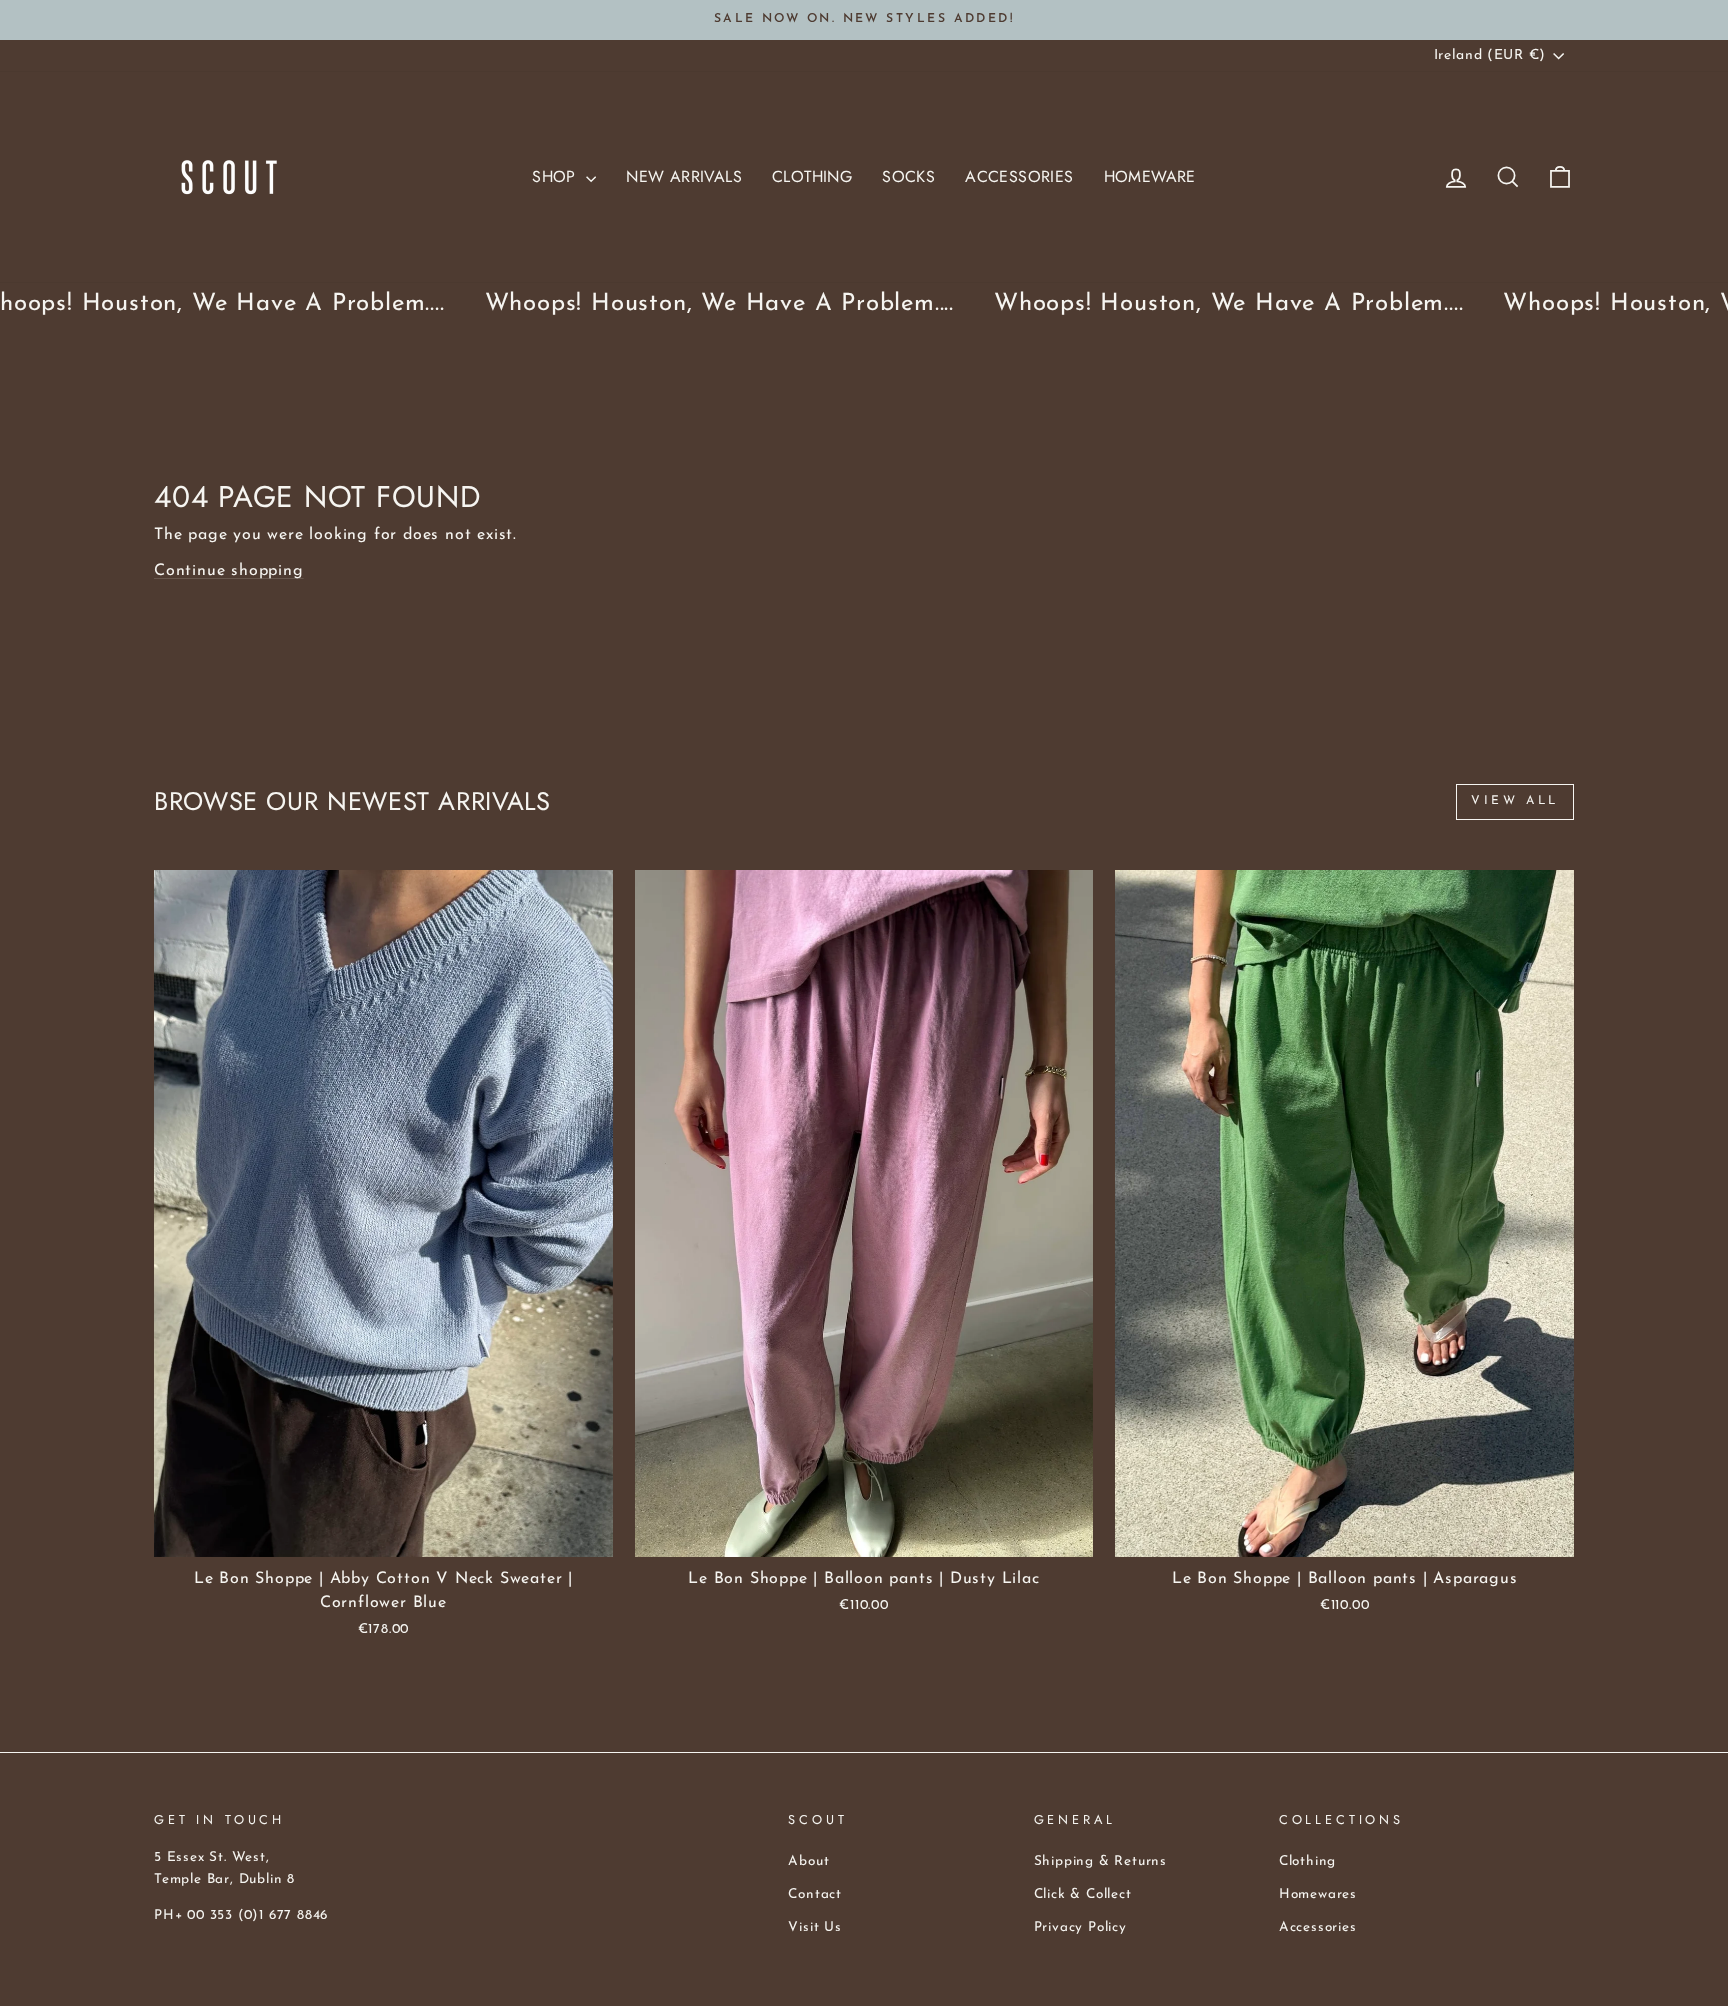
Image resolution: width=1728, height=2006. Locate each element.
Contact (815, 1894)
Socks (908, 176)
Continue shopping (229, 571)
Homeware (1150, 176)
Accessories (1019, 176)
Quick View (383, 1533)
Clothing (812, 176)
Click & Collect (1083, 1894)
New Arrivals (684, 176)
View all (1515, 801)
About (808, 1861)
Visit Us (814, 1927)
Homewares (1318, 1894)
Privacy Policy (1080, 1927)
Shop (556, 176)
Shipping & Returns (1100, 1861)
